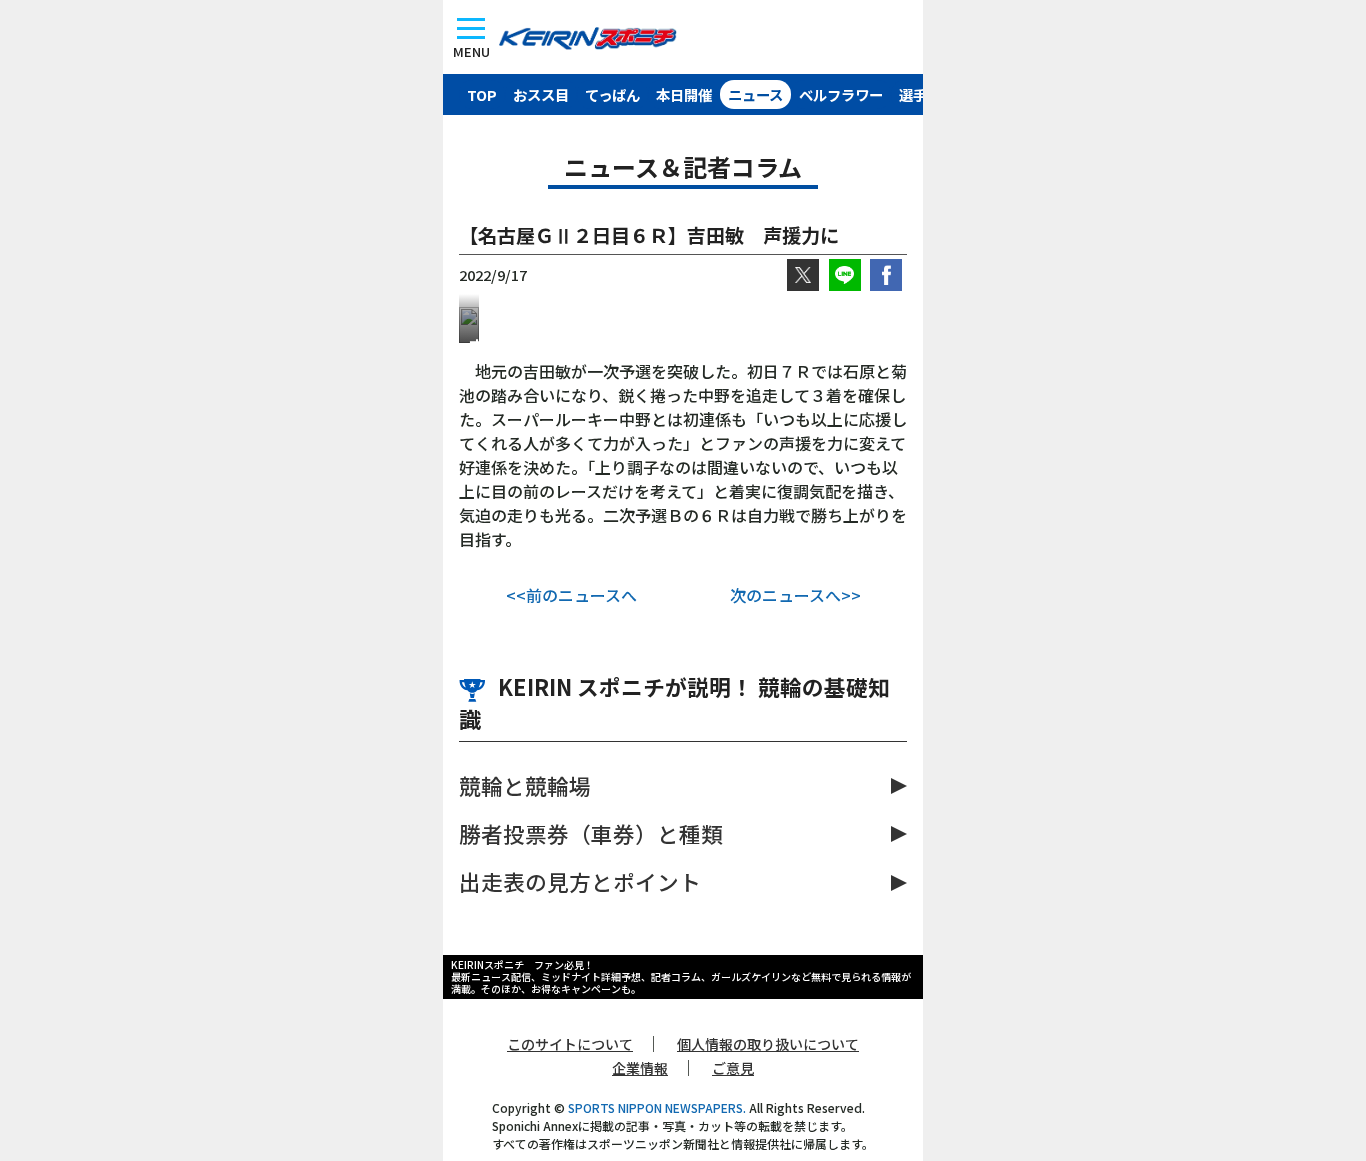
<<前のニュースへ (571, 595)
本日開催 (684, 94)
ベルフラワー (841, 94)
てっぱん (612, 94)
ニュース (755, 94)
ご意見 (733, 1068)
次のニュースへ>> (795, 595)
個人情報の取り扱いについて (768, 1044)
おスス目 (541, 94)
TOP (482, 94)
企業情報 (640, 1068)
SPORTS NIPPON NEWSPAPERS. (657, 1107)
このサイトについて (570, 1044)
